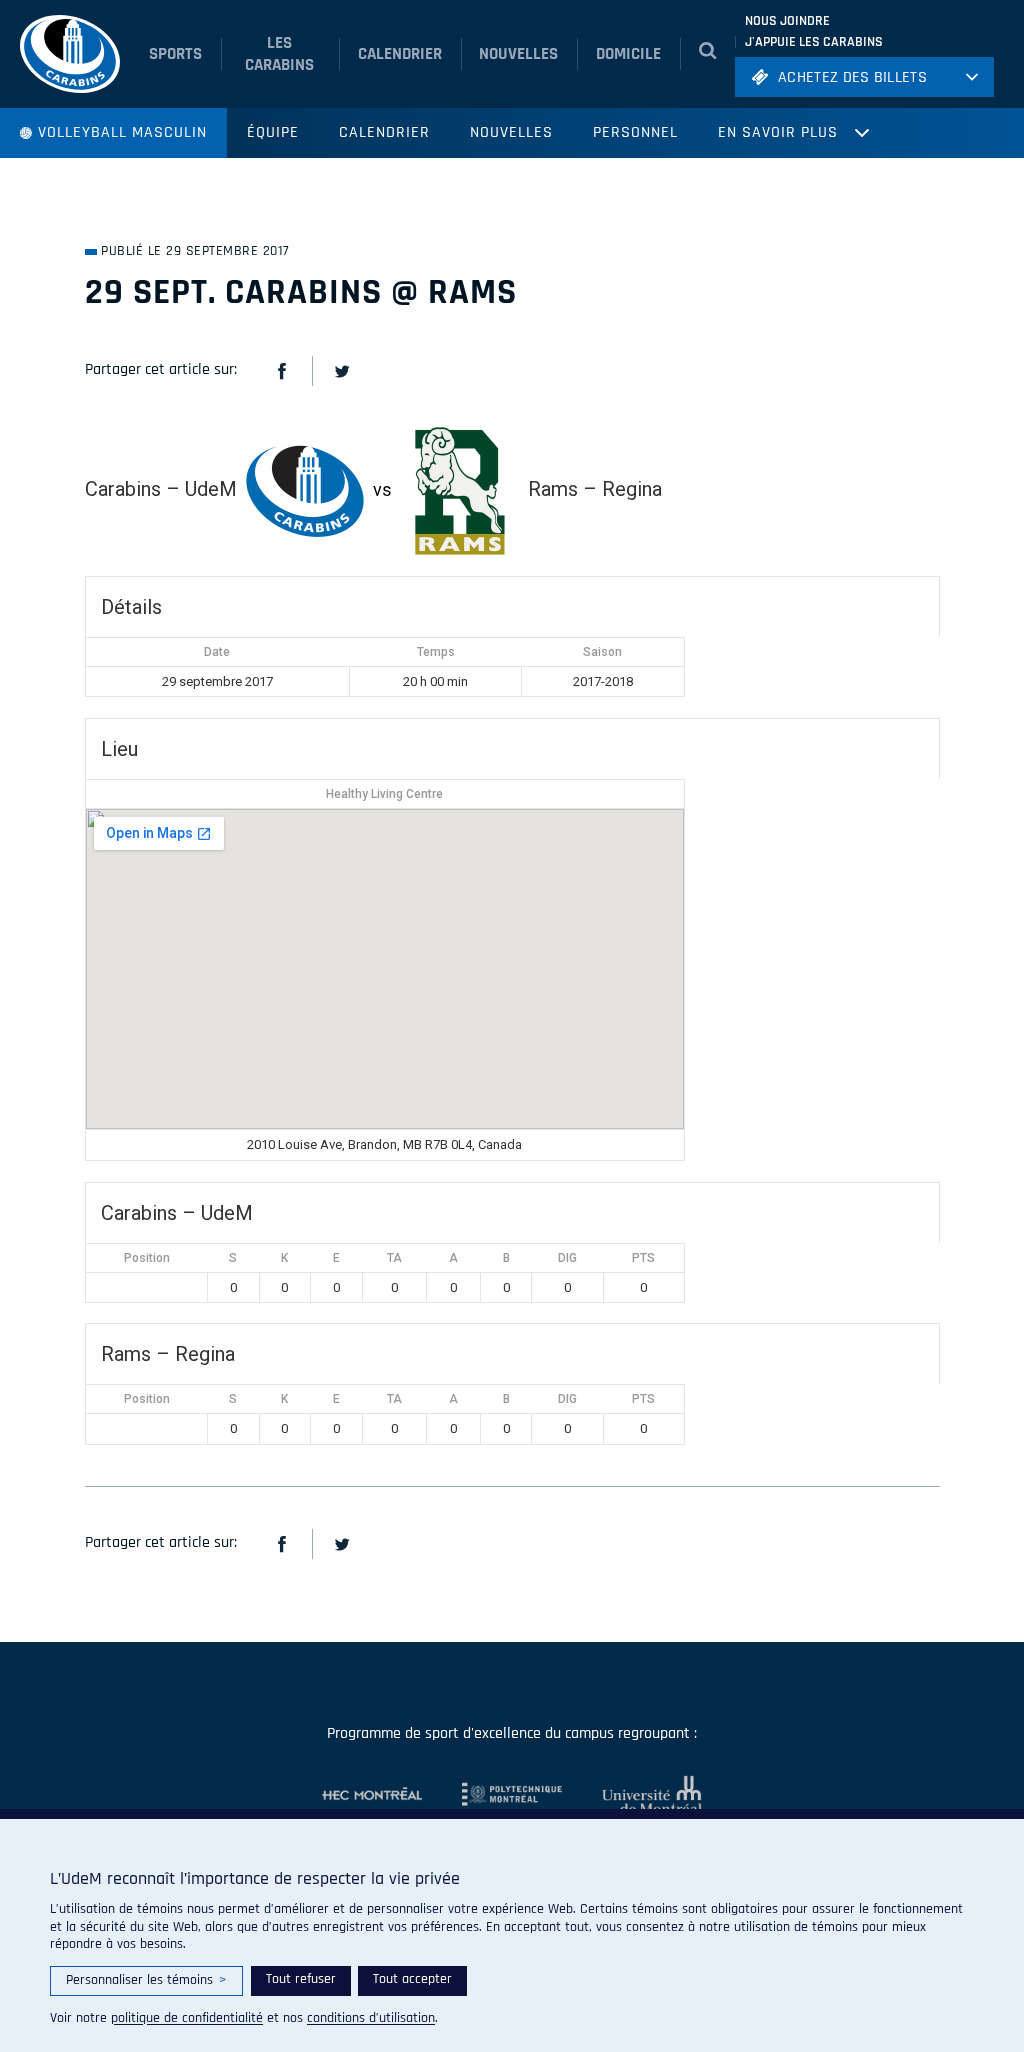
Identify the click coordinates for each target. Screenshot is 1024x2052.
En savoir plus (778, 132)
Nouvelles (511, 132)
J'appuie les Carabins (814, 42)
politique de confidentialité (187, 2018)
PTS (643, 1258)
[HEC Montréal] (372, 1795)
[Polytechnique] (492, 1795)
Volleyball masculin (122, 132)
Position (147, 1258)
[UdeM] (632, 1795)
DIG (567, 1258)
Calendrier (384, 132)
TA (394, 1258)
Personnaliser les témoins (146, 1980)
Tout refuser (301, 1979)
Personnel (635, 132)
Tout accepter (412, 1979)
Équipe (273, 132)
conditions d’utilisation (371, 2018)
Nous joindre (787, 21)
